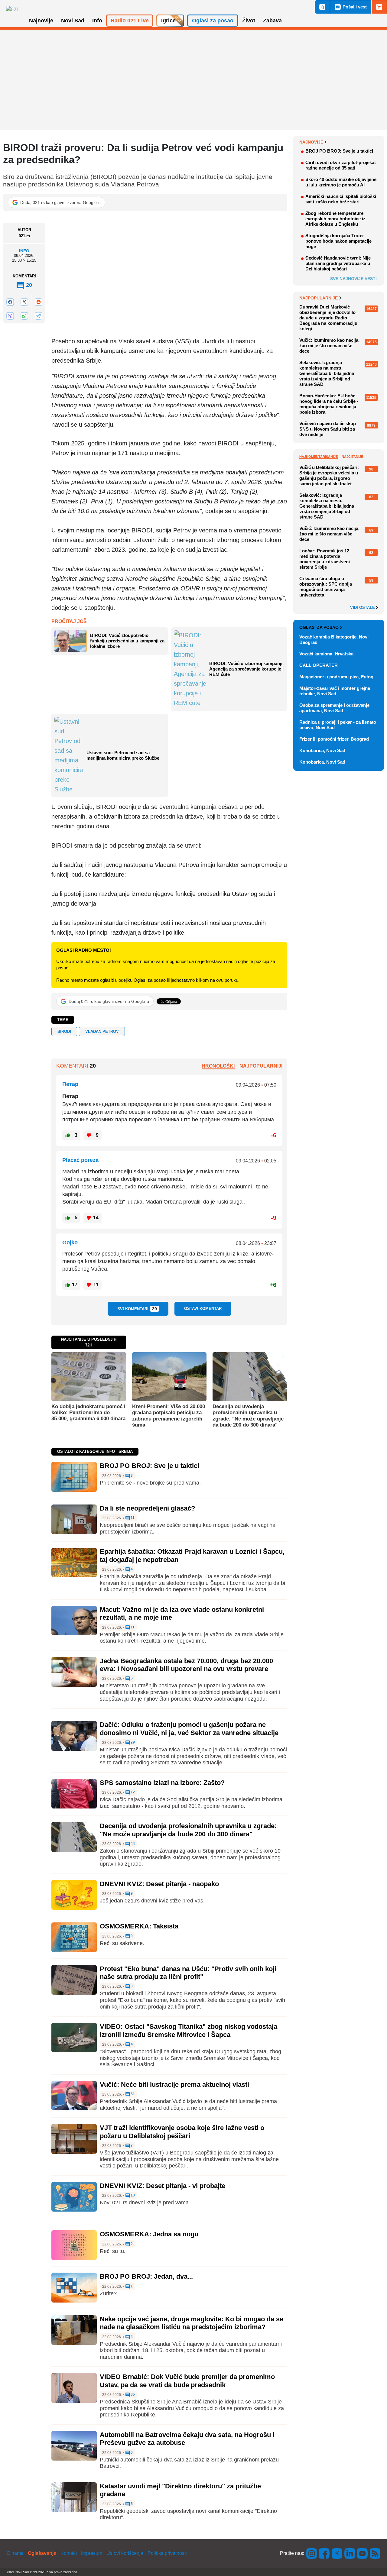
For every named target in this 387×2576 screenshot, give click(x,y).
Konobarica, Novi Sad (322, 750)
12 (132, 1792)
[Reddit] (38, 302)
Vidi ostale (363, 608)
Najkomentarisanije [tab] (319, 457)
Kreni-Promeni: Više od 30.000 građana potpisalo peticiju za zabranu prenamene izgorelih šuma (169, 1416)
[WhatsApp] (24, 316)
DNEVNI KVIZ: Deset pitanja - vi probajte (163, 2186)
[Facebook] (10, 302)
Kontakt (69, 2553)
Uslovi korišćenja (125, 2553)
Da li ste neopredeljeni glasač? (147, 1508)
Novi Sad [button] (73, 21)
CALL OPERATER (319, 665)
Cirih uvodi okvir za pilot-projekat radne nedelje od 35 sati (341, 165)
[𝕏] (24, 302)
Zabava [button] (272, 21)
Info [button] (97, 21)
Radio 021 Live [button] (130, 21)
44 (132, 1844)
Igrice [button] (168, 21)
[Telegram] (38, 316)
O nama (15, 2553)
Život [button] (249, 21)
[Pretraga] (322, 7)
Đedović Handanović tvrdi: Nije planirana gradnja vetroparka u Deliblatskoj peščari (338, 263)
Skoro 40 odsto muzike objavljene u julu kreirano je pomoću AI (341, 182)
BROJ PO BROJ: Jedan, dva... (146, 2276)
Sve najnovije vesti (353, 279)
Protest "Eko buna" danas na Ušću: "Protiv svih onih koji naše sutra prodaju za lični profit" (188, 1973)
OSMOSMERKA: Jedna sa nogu (149, 2234)
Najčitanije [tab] (352, 457)
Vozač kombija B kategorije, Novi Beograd (334, 640)
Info (24, 251)
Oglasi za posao (319, 627)
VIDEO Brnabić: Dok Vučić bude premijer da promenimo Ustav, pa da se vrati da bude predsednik (187, 2381)
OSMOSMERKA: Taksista (139, 1926)
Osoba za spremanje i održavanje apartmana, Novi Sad (334, 708)
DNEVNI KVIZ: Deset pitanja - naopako (159, 1884)
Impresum (92, 2553)
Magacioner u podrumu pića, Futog (336, 677)
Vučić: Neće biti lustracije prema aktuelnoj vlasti (174, 2085)
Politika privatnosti (167, 2553)
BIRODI (64, 1031)
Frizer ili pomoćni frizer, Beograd (334, 739)
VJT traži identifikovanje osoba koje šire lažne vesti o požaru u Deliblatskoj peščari (182, 2132)
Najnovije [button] (41, 21)
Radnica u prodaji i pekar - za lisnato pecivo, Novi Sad (338, 725)
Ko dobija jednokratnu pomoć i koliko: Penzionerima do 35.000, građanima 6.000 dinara (88, 1413)
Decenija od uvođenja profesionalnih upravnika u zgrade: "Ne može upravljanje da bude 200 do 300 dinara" (248, 1416)
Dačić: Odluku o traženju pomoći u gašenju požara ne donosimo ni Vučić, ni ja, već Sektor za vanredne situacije (189, 1729)
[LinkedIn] (350, 2553)
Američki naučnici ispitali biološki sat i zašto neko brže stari (341, 199)
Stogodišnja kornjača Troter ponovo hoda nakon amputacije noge (338, 241)
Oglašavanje (42, 2553)
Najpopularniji (261, 1066)
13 (132, 2195)
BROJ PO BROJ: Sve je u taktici (150, 1466)
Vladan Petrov (102, 1031)
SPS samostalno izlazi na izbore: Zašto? (162, 1783)
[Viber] (10, 316)
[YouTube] (363, 2553)
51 (132, 2094)
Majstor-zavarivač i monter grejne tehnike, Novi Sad (335, 691)
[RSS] (375, 2553)
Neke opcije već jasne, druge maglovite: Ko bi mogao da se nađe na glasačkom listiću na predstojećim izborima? (192, 2323)
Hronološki (218, 1066)
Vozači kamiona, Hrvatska (326, 654)
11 (132, 1518)
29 (132, 1742)
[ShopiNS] (379, 7)
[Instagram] (312, 2553)
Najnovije (311, 142)
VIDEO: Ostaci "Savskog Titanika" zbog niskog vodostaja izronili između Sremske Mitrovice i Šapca (189, 2030)
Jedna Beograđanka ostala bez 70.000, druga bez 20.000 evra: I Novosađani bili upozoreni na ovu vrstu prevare (186, 1665)
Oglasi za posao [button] (213, 21)
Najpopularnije (319, 298)
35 (132, 2395)
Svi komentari (137, 1309)
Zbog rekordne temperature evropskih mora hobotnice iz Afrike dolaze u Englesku (335, 219)
